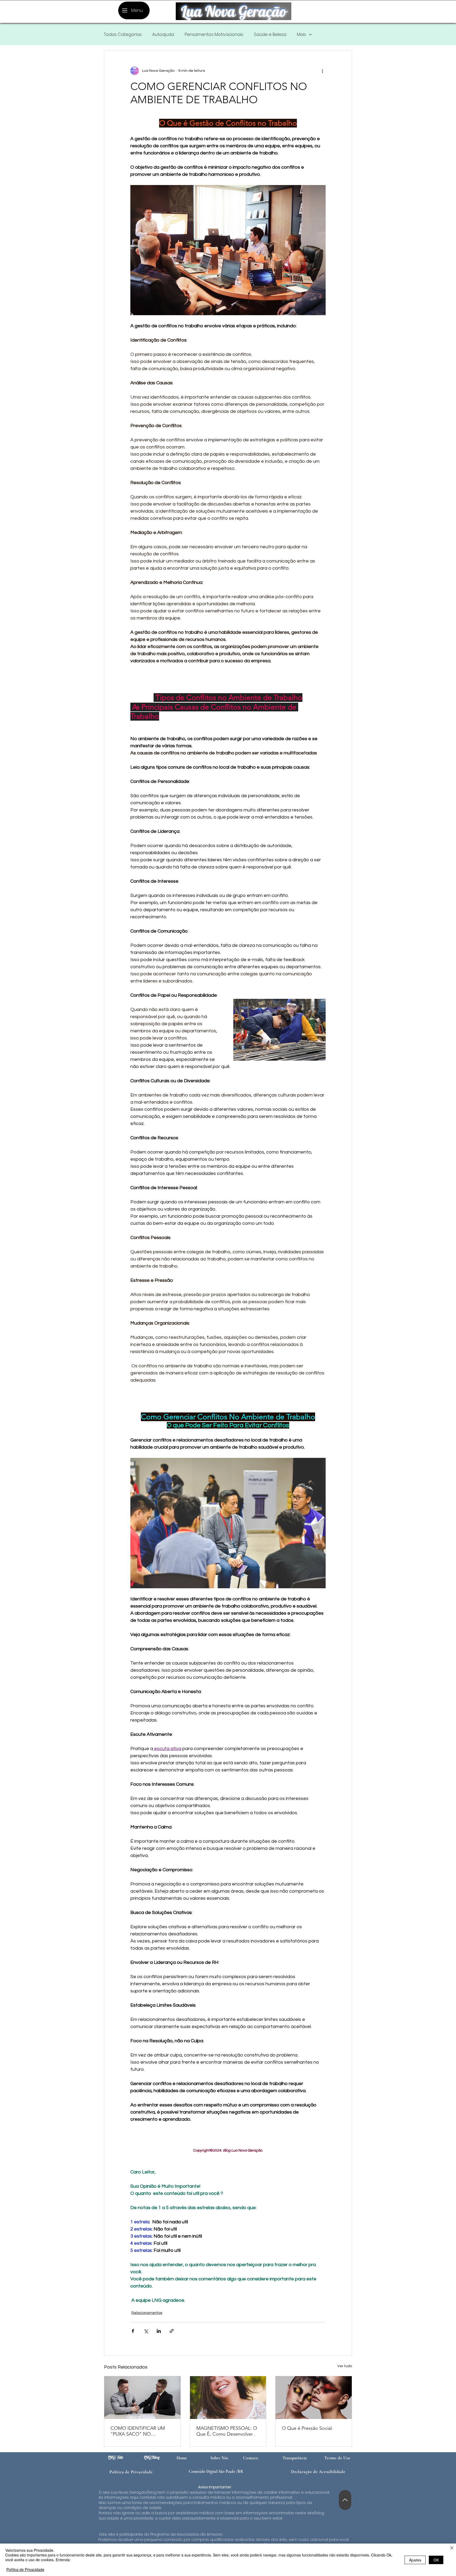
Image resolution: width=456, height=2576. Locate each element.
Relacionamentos (147, 2313)
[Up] (345, 2500)
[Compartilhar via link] (172, 2331)
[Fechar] (452, 2548)
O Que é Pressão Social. (307, 2428)
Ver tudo (345, 2366)
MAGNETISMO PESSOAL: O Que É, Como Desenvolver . (227, 2431)
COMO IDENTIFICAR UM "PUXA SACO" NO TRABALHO (138, 2431)
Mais (301, 35)
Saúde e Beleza (270, 35)
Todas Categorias (123, 35)
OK (436, 2560)
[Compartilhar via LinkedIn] (159, 2331)
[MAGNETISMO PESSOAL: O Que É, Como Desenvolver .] (228, 2398)
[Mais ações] (322, 71)
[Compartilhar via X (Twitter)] (146, 2331)
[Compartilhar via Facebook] (133, 2331)
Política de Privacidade (25, 2569)
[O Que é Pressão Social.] (314, 2398)
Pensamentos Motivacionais (214, 35)
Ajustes (415, 2560)
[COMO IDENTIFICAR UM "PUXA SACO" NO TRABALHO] (142, 2398)
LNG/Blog (152, 2457)
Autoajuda (163, 35)
